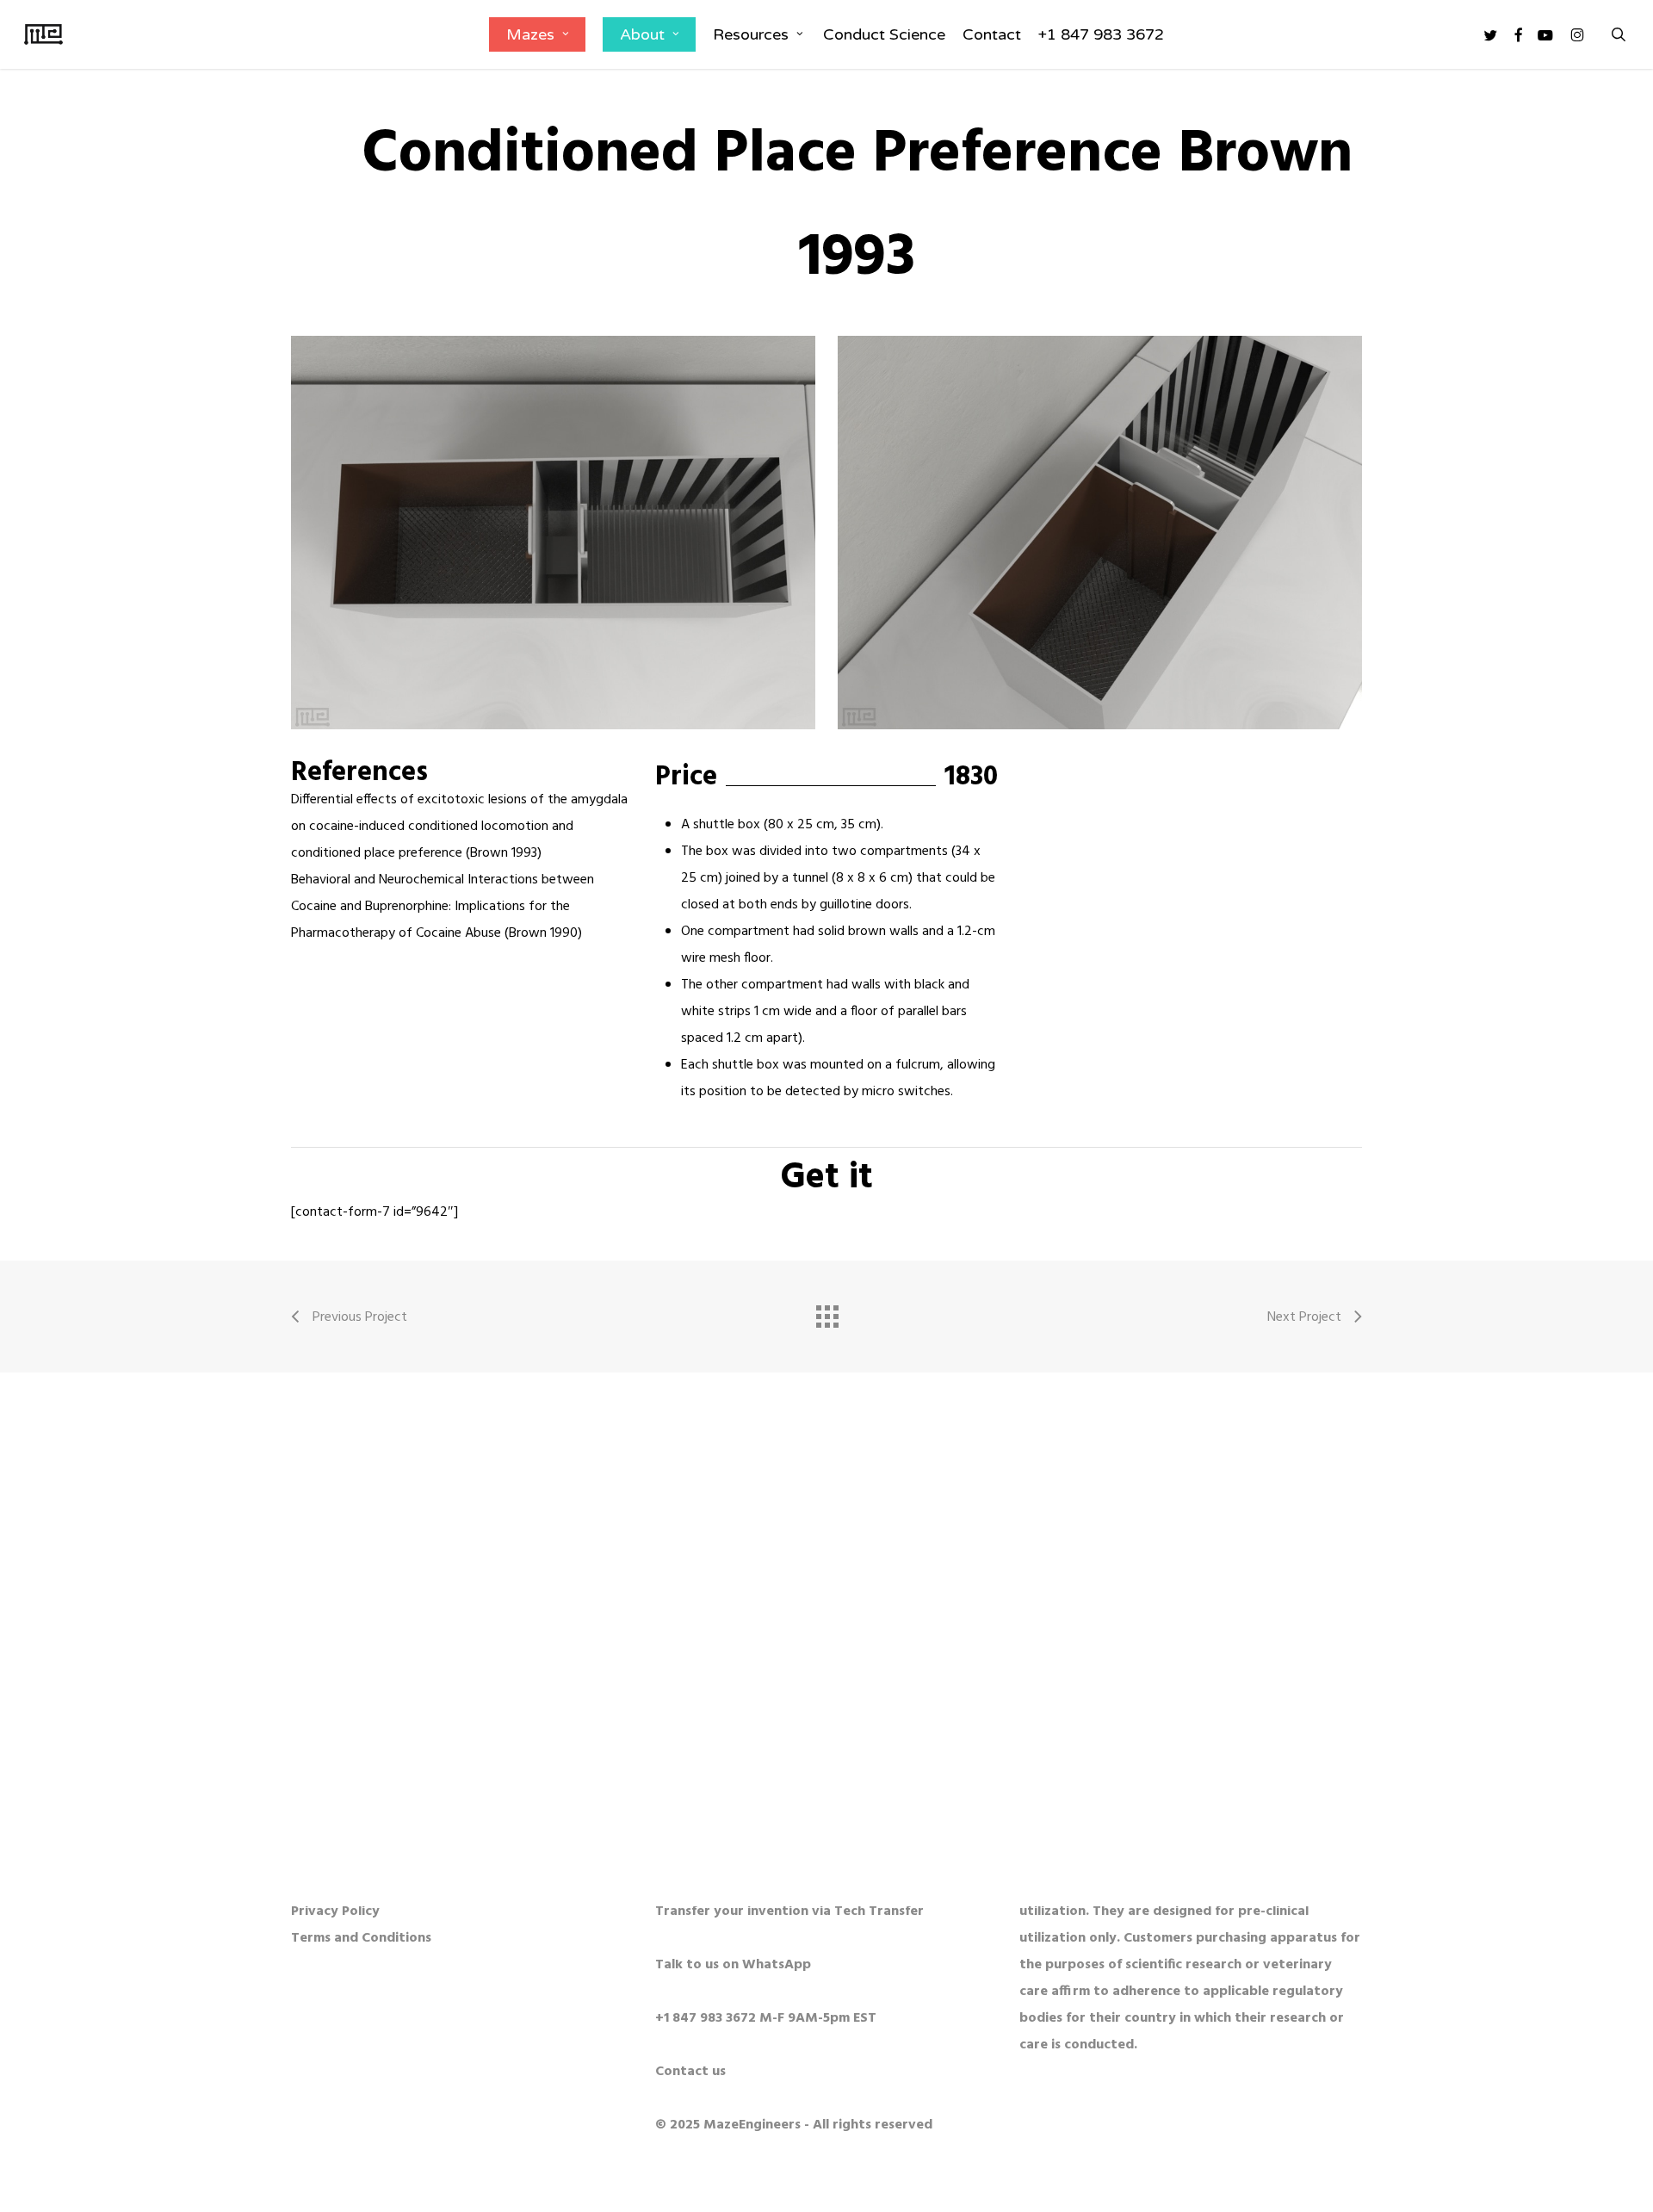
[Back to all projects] (826, 1312)
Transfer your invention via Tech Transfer (789, 1911)
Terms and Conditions (361, 1938)
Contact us (690, 2072)
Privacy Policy (335, 1911)
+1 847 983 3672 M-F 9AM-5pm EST (766, 2018)
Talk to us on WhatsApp (733, 1965)
